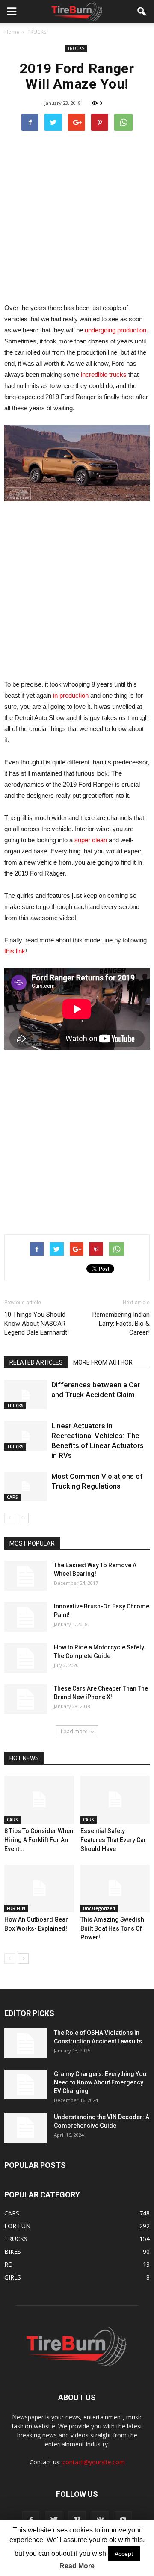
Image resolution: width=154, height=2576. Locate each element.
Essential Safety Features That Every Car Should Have (113, 1840)
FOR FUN (16, 1908)
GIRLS (13, 2277)
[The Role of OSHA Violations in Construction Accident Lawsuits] (26, 2043)
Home (12, 32)
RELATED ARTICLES (36, 1362)
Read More (77, 2566)
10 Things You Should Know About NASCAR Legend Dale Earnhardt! (37, 1324)
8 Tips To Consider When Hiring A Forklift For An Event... (39, 1840)
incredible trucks (104, 375)
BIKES (13, 2252)
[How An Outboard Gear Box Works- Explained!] (39, 1889)
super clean (91, 840)
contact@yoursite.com (94, 2462)
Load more (74, 1731)
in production (71, 695)
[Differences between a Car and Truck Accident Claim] (26, 1395)
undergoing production (115, 330)
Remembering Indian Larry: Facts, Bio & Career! (121, 1324)
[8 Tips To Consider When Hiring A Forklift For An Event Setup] (39, 1800)
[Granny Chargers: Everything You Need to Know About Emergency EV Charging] (26, 2084)
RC (8, 2264)
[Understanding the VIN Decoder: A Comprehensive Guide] (26, 2128)
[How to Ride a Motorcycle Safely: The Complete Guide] (26, 1658)
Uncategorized (99, 1908)
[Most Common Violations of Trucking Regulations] (26, 1486)
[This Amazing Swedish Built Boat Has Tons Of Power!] (115, 1889)
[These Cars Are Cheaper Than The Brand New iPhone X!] (26, 1699)
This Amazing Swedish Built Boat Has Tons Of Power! (112, 1928)
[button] (142, 12)
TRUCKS (76, 48)
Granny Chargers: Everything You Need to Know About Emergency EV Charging (100, 2082)
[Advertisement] (77, 216)
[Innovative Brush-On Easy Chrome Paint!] (26, 1617)
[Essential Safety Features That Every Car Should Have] (115, 1800)
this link (15, 951)
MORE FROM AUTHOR (103, 1362)
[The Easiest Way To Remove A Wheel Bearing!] (26, 1576)
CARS (12, 1497)
